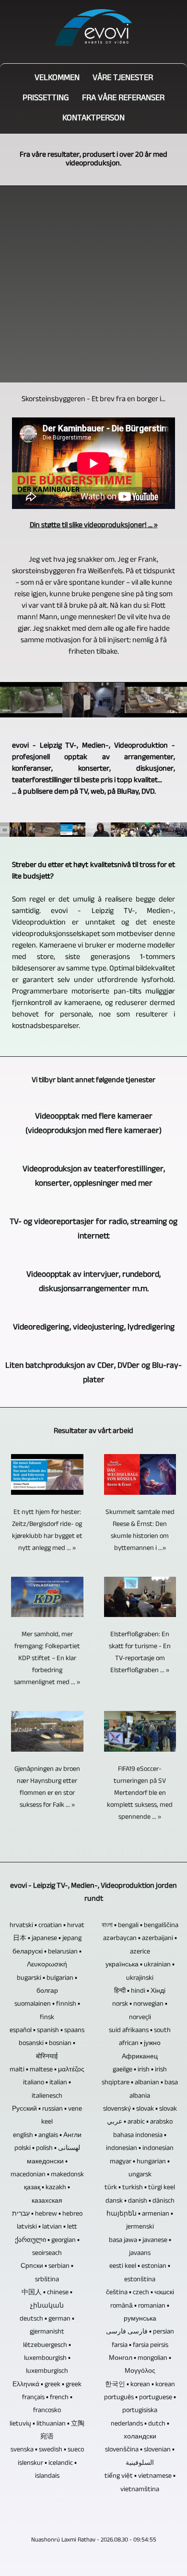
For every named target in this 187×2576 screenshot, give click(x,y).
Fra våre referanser (123, 99)
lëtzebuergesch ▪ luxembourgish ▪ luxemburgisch (47, 2359)
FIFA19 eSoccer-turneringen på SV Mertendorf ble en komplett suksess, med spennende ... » (140, 1794)
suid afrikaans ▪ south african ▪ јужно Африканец (140, 2044)
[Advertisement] (93, 284)
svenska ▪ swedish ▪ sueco (47, 2450)
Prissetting (46, 99)
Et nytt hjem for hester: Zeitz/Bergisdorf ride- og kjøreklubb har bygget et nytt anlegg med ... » (47, 1531)
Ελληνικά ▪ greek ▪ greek (47, 2385)
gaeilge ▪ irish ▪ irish (140, 2070)
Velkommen (57, 79)
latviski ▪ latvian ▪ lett (47, 2227)
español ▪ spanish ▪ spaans (47, 2031)
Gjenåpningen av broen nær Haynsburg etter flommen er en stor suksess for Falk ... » (47, 1788)
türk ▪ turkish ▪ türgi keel (140, 2188)
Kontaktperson (93, 119)
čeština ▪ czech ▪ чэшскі (140, 2293)
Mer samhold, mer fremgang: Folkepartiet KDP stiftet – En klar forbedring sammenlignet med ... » (47, 1659)
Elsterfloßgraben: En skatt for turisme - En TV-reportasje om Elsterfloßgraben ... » (140, 1653)
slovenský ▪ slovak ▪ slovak (140, 2109)
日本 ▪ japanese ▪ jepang (47, 1939)
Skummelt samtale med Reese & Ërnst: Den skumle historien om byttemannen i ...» (140, 1531)
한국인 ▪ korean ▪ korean (140, 2385)
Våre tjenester (123, 79)
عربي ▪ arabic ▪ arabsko (140, 2122)
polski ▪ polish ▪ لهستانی (47, 2149)
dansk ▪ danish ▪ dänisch (140, 2201)
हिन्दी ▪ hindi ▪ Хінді (140, 1992)
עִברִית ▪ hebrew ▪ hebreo (47, 2214)
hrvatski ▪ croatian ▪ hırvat (47, 1926)
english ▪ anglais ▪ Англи (47, 2136)
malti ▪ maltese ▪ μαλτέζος (47, 2070)
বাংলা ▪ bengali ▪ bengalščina (140, 1926)
